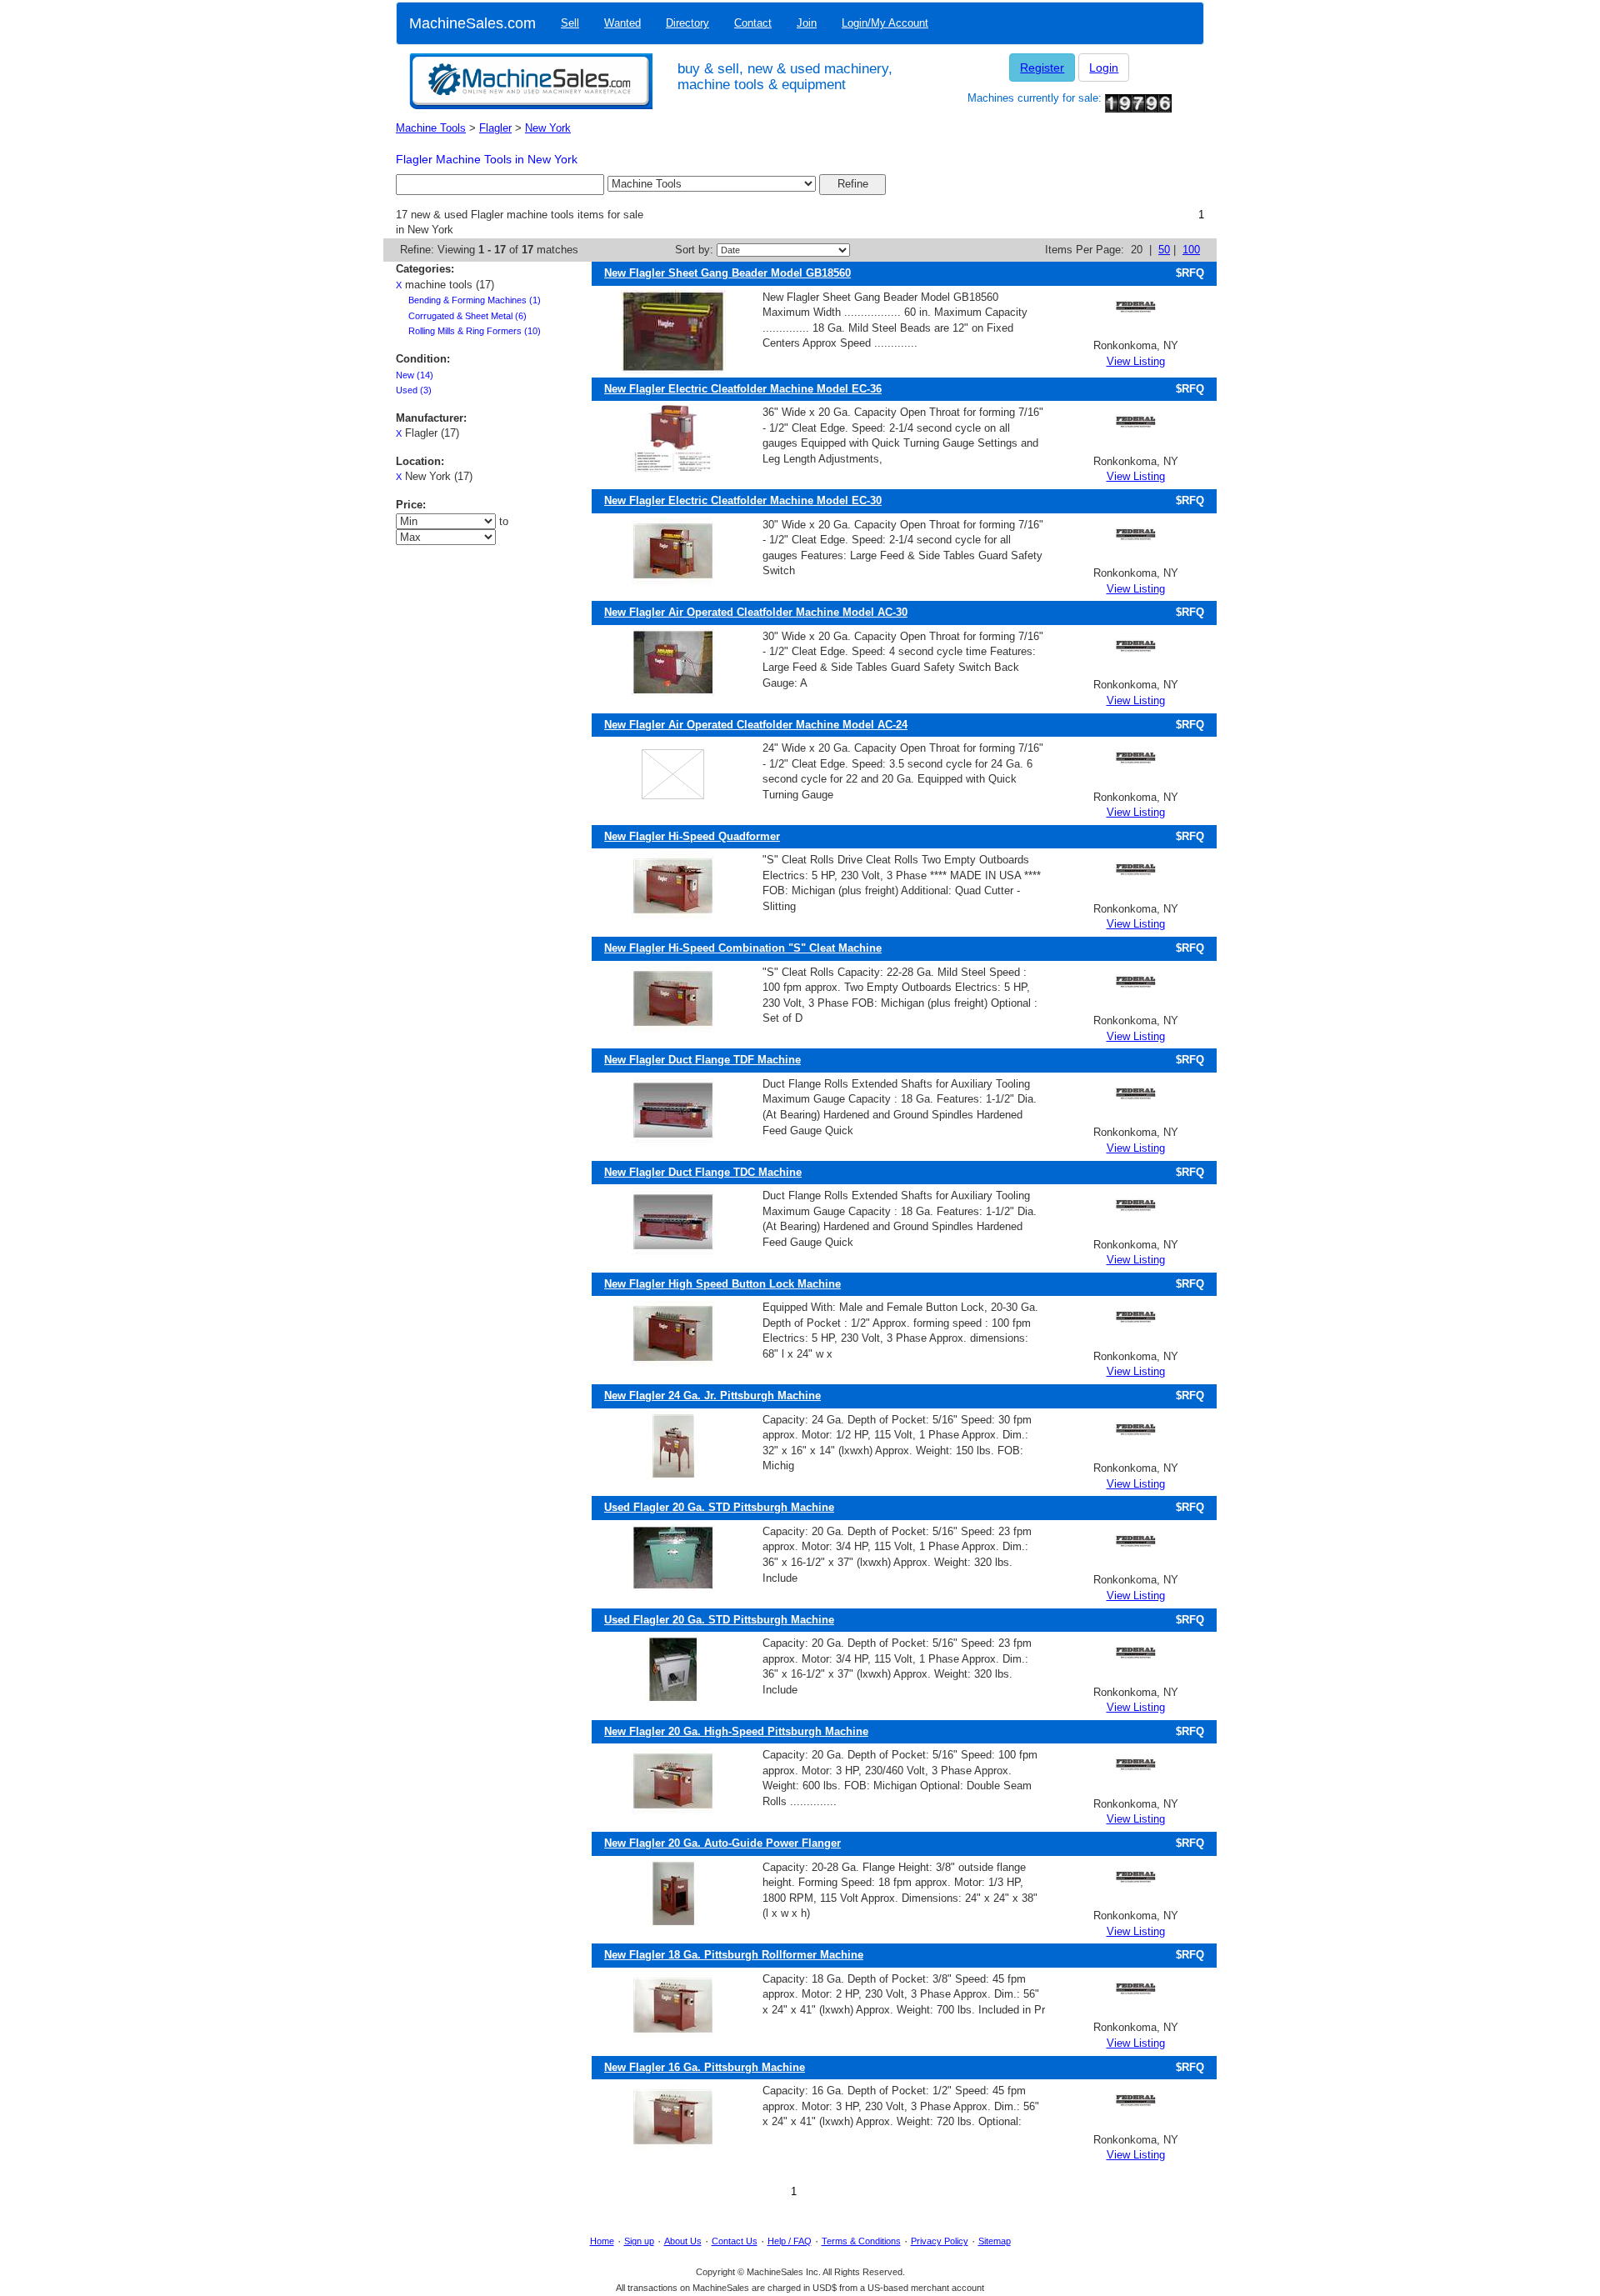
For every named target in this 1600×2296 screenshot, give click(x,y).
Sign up (639, 2241)
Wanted (622, 23)
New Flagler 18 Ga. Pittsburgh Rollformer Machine (734, 1955)
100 (1191, 250)
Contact (753, 23)
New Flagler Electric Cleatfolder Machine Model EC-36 (743, 389)
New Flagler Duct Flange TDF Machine (702, 1060)
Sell (570, 23)
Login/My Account (885, 23)
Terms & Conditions (861, 2241)
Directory (687, 23)
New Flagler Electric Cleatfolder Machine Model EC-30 (743, 500)
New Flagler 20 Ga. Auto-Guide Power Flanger (722, 1843)
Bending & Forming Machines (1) (475, 300)
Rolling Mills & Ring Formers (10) (475, 331)
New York (548, 128)
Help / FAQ (790, 2241)
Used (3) (414, 390)
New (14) (415, 375)
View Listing (1136, 361)
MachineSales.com (472, 23)
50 (1164, 250)
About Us (683, 2241)
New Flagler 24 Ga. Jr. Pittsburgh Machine (712, 1396)
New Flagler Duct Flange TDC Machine (703, 1172)
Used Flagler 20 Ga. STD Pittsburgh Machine (719, 1507)
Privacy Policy (940, 2241)
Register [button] (1042, 68)
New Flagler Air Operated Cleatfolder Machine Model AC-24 (756, 725)
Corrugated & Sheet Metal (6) (467, 316)
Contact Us (735, 2241)
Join (807, 23)
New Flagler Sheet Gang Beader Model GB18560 (727, 273)
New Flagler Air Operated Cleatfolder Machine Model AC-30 (756, 612)
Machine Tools (431, 128)
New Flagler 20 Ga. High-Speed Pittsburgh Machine (736, 1731)
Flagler (495, 128)
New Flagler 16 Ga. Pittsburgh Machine (705, 2067)
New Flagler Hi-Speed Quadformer (692, 836)
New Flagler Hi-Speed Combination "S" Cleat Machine (743, 948)
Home (602, 2241)
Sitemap (995, 2241)
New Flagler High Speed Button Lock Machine (722, 1284)
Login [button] (1104, 68)
